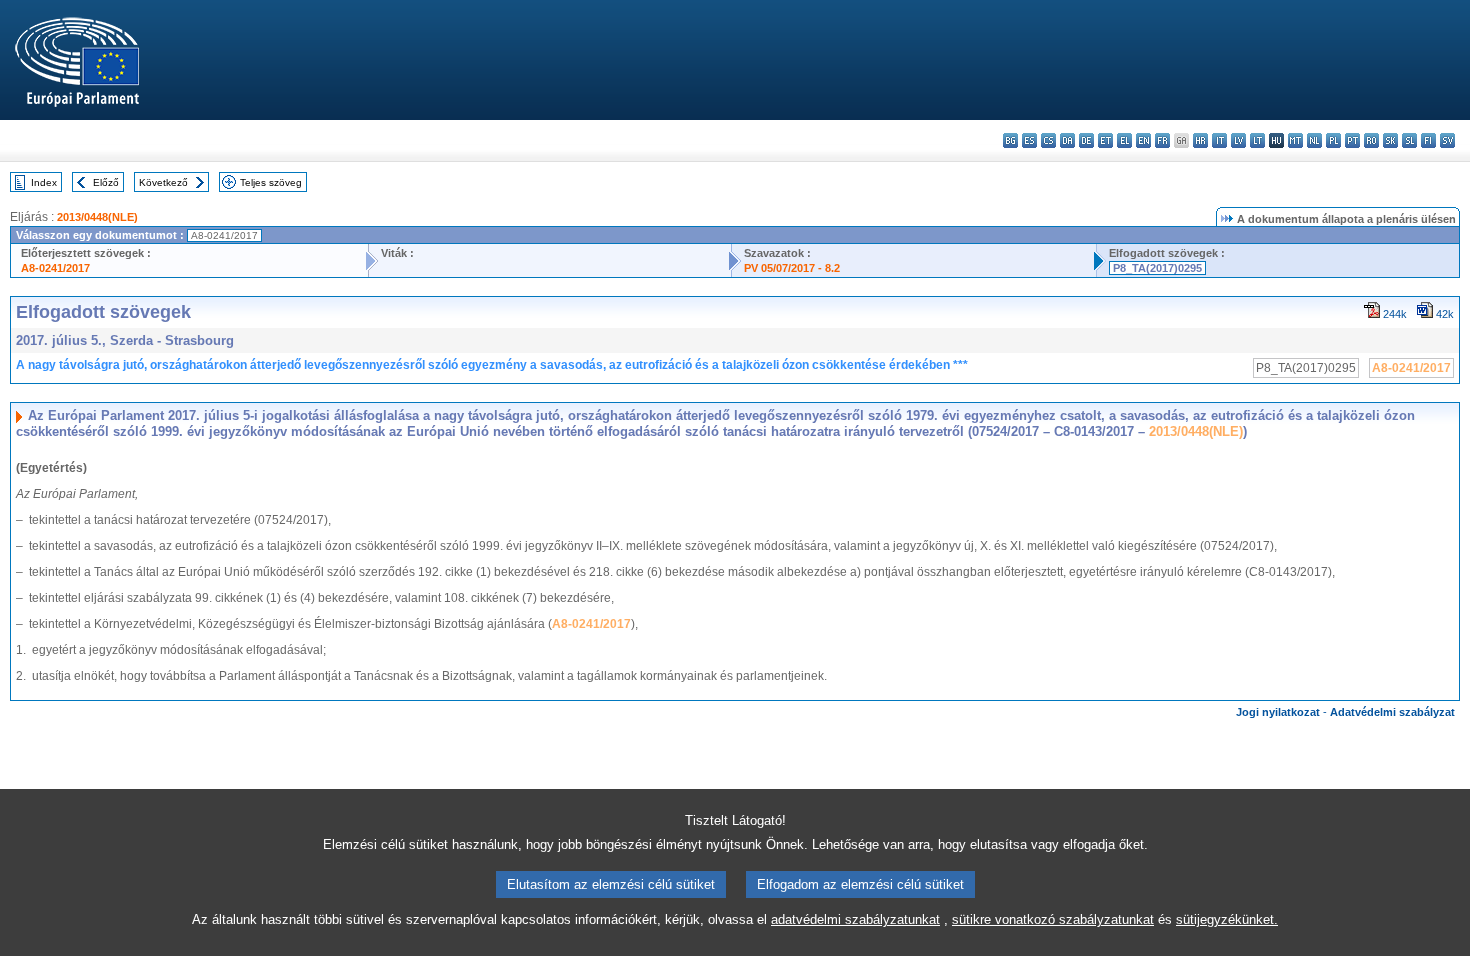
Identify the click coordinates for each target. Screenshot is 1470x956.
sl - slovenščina (1409, 140)
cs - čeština (1048, 140)
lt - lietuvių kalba (1257, 140)
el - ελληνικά (1124, 140)
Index (44, 182)
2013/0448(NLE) (97, 217)
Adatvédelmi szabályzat (1392, 712)
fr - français (1162, 140)
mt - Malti (1295, 140)
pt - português (1352, 140)
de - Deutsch (1086, 140)
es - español (1029, 140)
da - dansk (1067, 140)
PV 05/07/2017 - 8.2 (792, 268)
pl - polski (1333, 140)
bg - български (1010, 140)
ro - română (1371, 140)
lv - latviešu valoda (1238, 140)
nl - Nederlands (1314, 140)
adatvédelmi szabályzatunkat (855, 919)
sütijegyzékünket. (1227, 919)
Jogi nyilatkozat (1278, 712)
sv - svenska (1447, 140)
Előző (106, 182)
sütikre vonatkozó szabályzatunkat (1053, 919)
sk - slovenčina (1390, 140)
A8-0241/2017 (55, 268)
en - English (1143, 140)
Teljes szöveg (271, 182)
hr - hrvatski (1200, 140)
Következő (163, 182)
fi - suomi (1428, 140)
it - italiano (1219, 140)
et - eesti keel (1105, 140)
